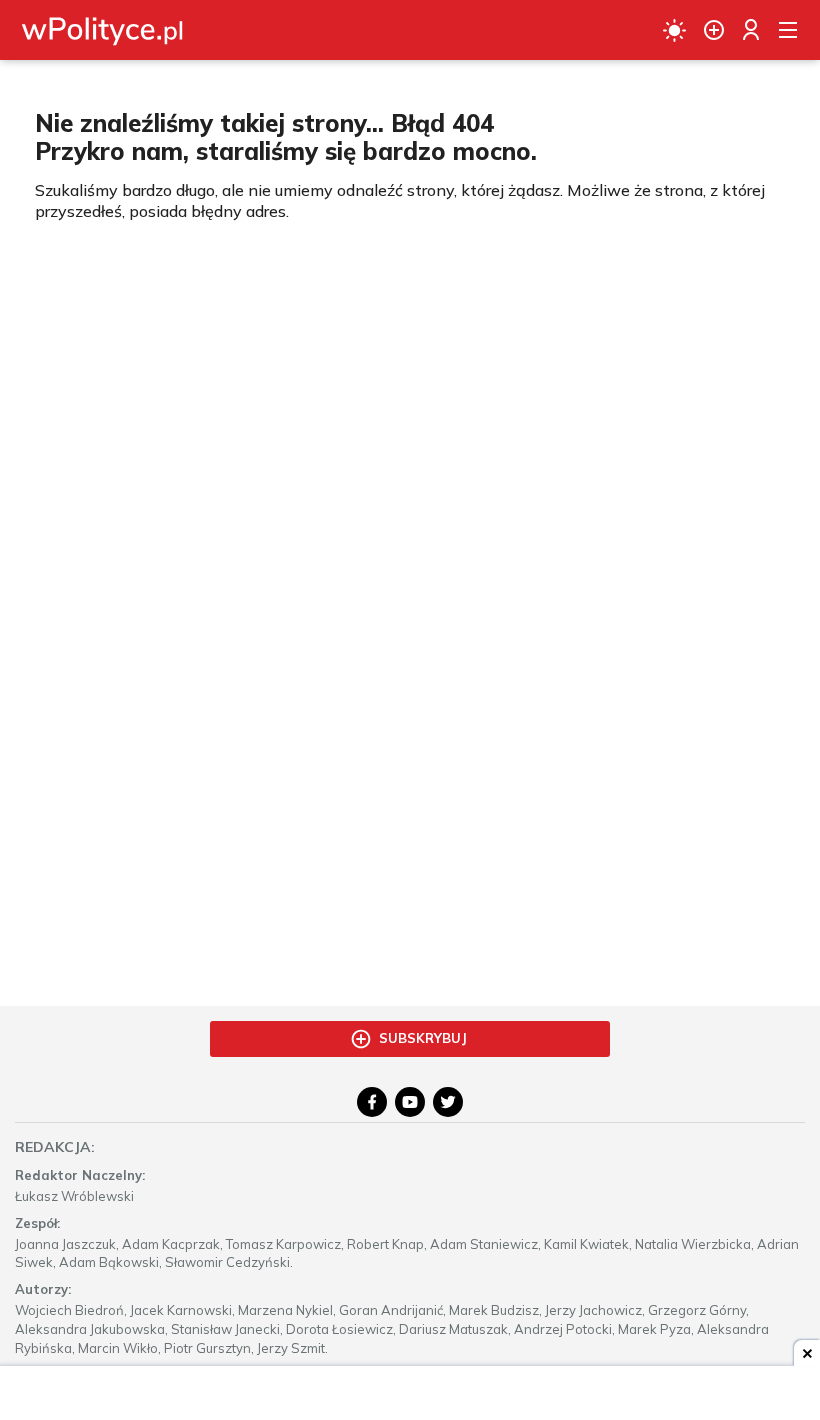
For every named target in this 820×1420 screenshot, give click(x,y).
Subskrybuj (423, 1038)
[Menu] (788, 30)
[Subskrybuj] (714, 30)
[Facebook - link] (372, 1102)
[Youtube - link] (410, 1102)
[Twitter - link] (448, 1102)
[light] (674, 30)
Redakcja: (55, 1147)
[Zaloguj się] (751, 30)
